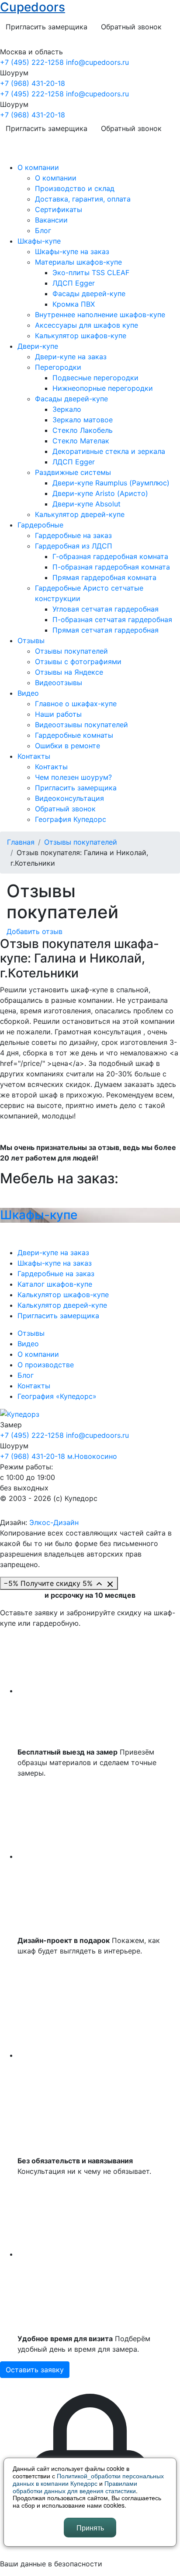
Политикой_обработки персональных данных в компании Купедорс (88, 2479)
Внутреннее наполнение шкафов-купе (100, 315)
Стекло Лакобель (83, 430)
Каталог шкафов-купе (55, 1284)
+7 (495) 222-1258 (32, 62)
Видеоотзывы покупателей (81, 725)
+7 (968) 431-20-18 (33, 83)
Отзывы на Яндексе (69, 672)
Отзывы (31, 640)
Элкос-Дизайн (54, 1522)
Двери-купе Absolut (87, 504)
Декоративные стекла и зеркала (109, 451)
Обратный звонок (131, 27)
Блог (43, 230)
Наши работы (58, 714)
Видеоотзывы (59, 683)
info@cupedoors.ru (97, 62)
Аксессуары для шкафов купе (87, 325)
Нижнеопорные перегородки (103, 388)
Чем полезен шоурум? (73, 777)
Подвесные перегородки (95, 378)
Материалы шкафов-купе (78, 262)
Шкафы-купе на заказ (72, 251)
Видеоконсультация (69, 798)
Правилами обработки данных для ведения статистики (75, 2487)
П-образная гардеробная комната (111, 567)
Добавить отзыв (35, 931)
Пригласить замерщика (47, 27)
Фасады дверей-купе (89, 294)
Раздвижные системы (73, 472)
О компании (38, 167)
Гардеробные (40, 525)
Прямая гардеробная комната (104, 577)
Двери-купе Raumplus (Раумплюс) (111, 483)
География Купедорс (71, 819)
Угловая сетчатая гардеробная (106, 609)
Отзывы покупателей (71, 651)
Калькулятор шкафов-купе (81, 336)
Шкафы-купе (39, 241)
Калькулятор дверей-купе (80, 514)
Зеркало (67, 409)
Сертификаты (59, 209)
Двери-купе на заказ (71, 357)
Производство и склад (75, 188)
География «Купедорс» (57, 1396)
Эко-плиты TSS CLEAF (91, 272)
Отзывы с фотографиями (78, 662)
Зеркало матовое (83, 420)
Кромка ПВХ (74, 304)
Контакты (34, 756)
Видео (28, 693)
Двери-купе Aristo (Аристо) (100, 493)
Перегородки (58, 367)
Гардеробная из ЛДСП (74, 546)
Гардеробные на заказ (73, 535)
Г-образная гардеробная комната (110, 556)
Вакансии (51, 220)
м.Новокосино (92, 1456)
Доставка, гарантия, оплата (83, 199)
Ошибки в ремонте (67, 746)
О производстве (46, 1365)
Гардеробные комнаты (74, 735)
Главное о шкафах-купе (76, 704)
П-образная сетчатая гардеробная (112, 619)
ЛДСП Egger (74, 283)
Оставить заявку (35, 2370)
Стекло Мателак (81, 441)
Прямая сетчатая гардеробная (106, 630)
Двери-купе (38, 346)
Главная (21, 842)
